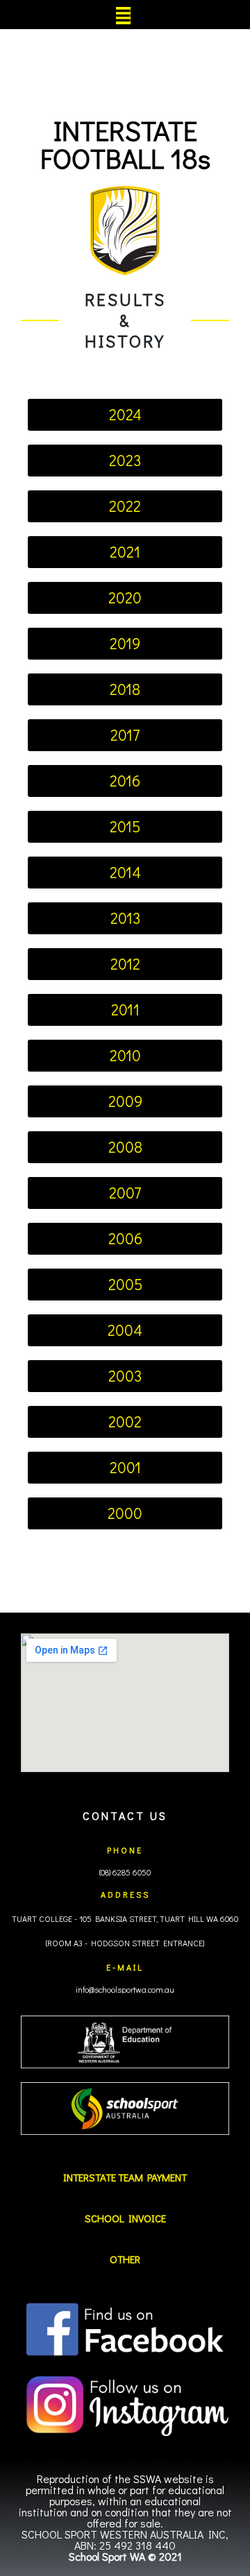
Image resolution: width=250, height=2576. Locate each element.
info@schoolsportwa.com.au (125, 1989)
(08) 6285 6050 (125, 1872)
